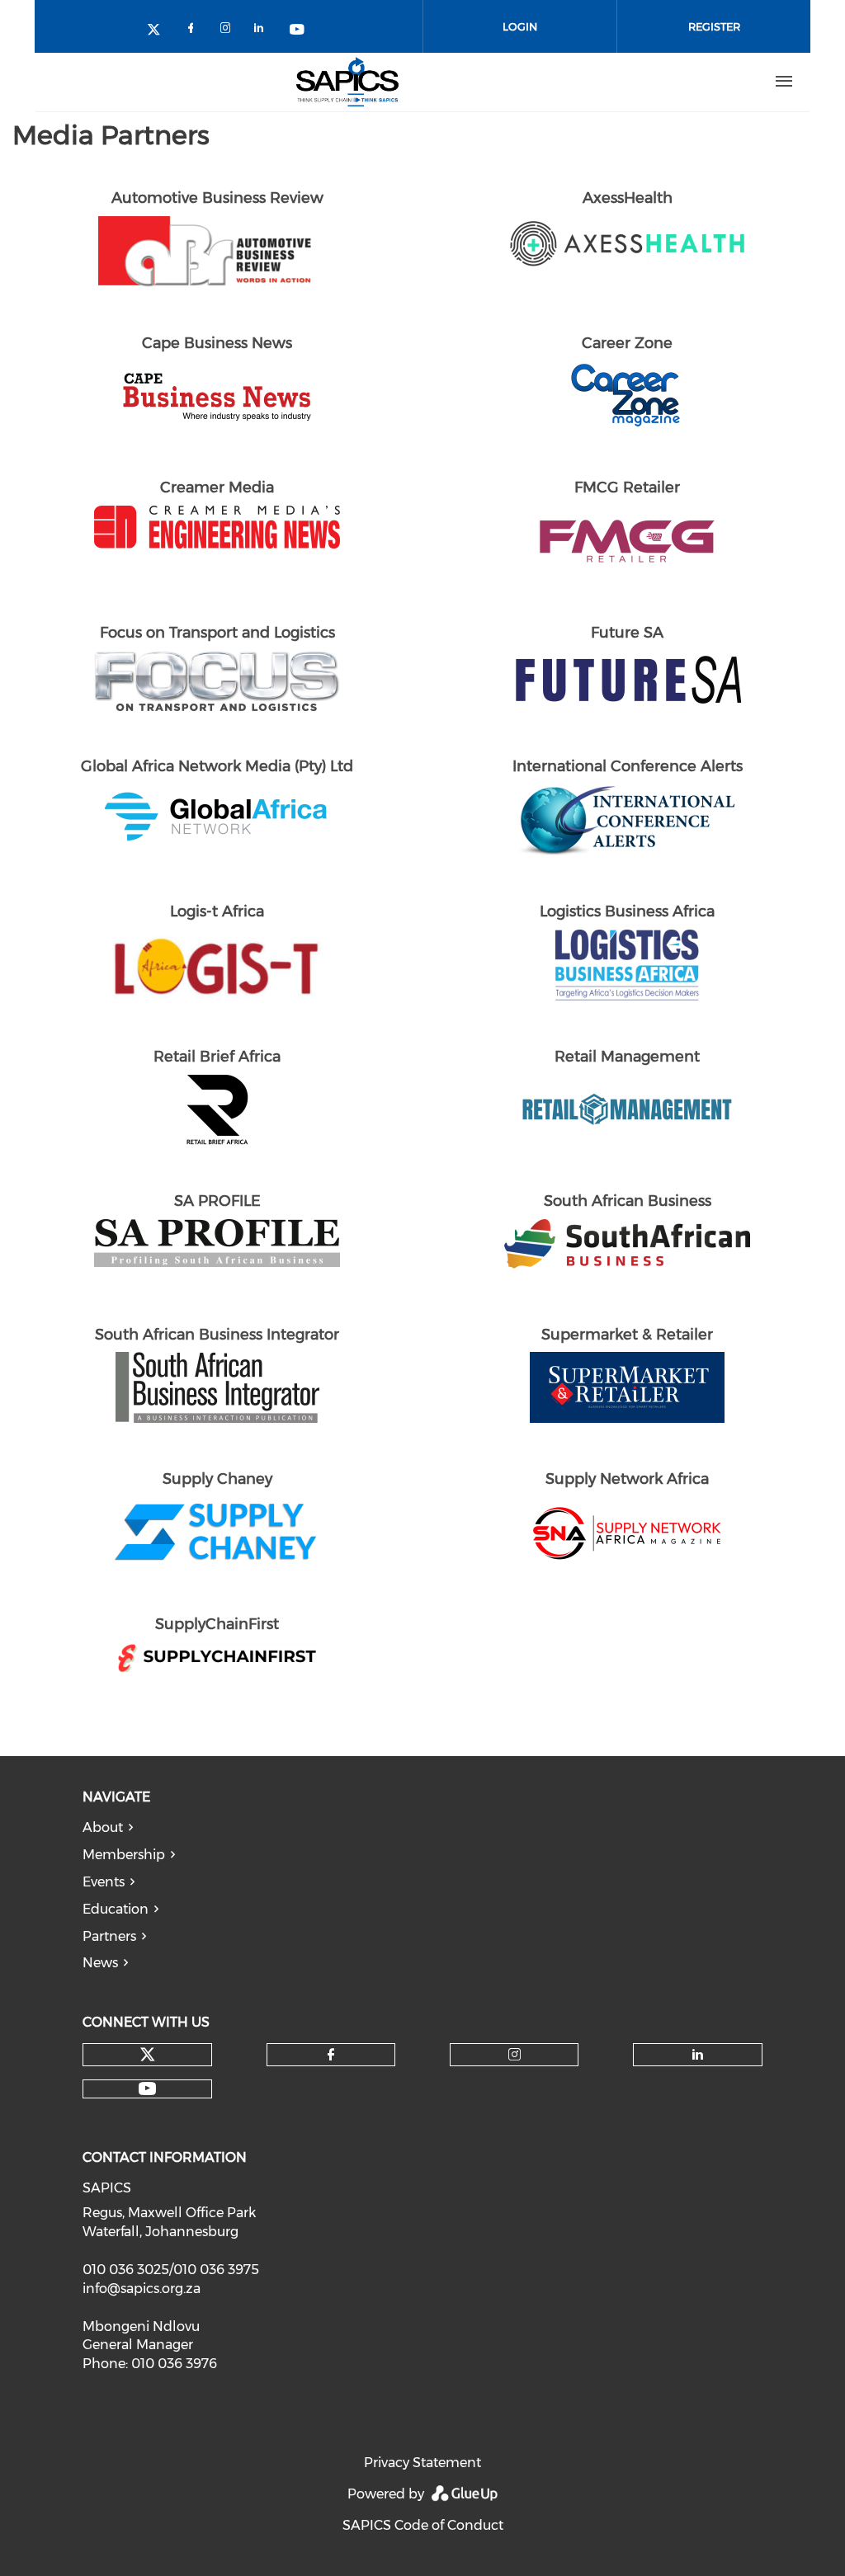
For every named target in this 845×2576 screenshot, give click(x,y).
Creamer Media (217, 487)
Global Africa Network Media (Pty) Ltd (217, 766)
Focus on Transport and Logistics (217, 633)
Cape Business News (217, 343)
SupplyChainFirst (217, 1624)
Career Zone (627, 343)
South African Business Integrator (217, 1335)
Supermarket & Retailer (627, 1335)
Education (116, 1909)
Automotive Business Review (217, 198)
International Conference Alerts (628, 766)
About (103, 1827)
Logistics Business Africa (627, 911)
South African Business (628, 1201)
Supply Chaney (217, 1479)
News (100, 1963)
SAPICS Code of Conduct (423, 2525)
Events (104, 1882)
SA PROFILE (217, 1201)
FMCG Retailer (627, 487)
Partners (109, 1936)
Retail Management (627, 1057)
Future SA (627, 633)
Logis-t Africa (217, 911)
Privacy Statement (422, 2463)
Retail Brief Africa (217, 1057)
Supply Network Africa (627, 1479)
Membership (124, 1855)
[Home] (347, 82)
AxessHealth (628, 198)
